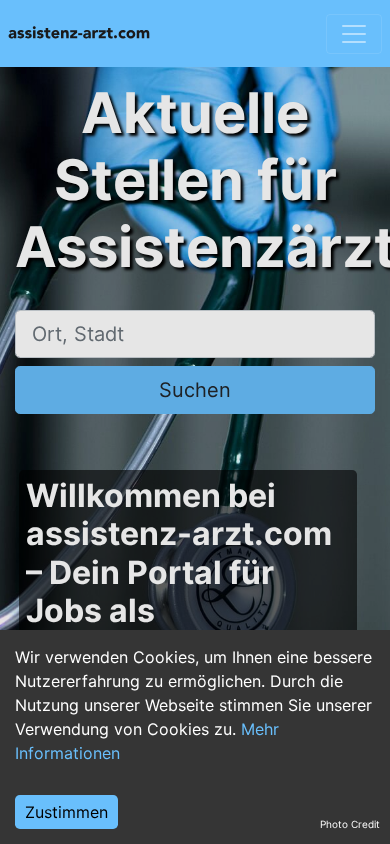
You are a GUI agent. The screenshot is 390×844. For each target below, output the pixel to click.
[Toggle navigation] (354, 34)
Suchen (195, 390)
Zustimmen (66, 812)
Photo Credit (350, 824)
